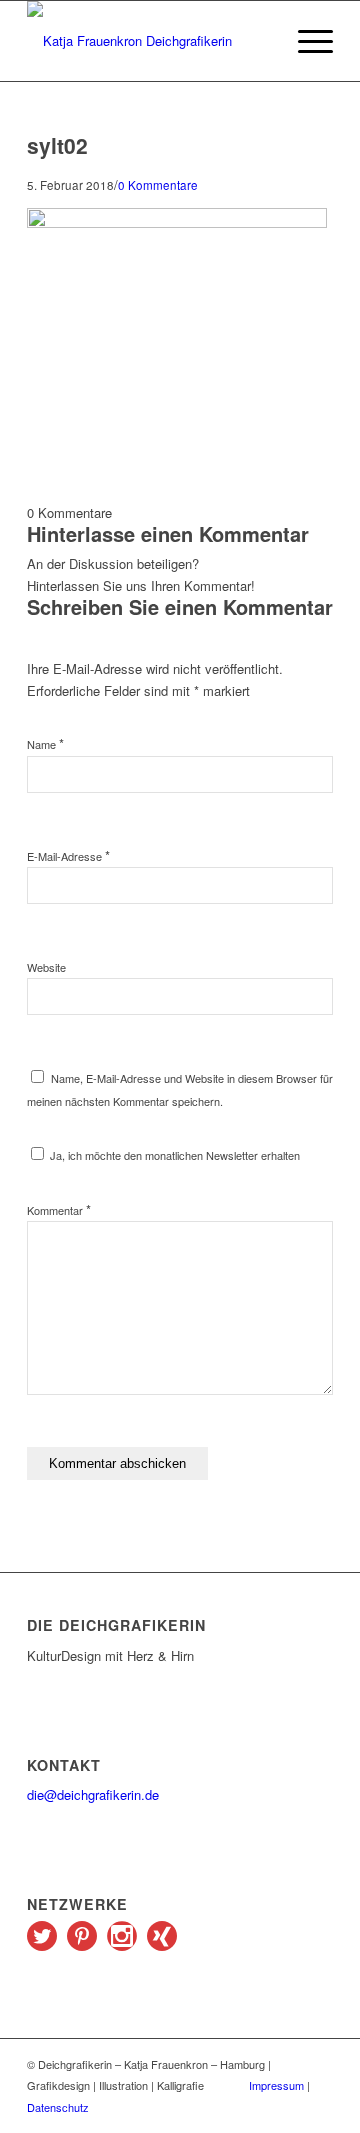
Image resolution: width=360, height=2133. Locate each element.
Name (45, 744)
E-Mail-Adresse (68, 856)
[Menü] (305, 41)
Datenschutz (58, 2107)
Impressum (276, 2085)
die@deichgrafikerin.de (93, 1794)
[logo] (149, 41)
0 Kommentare (158, 185)
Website (46, 967)
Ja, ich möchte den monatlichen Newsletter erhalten (173, 1155)
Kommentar (59, 1210)
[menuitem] (305, 41)
